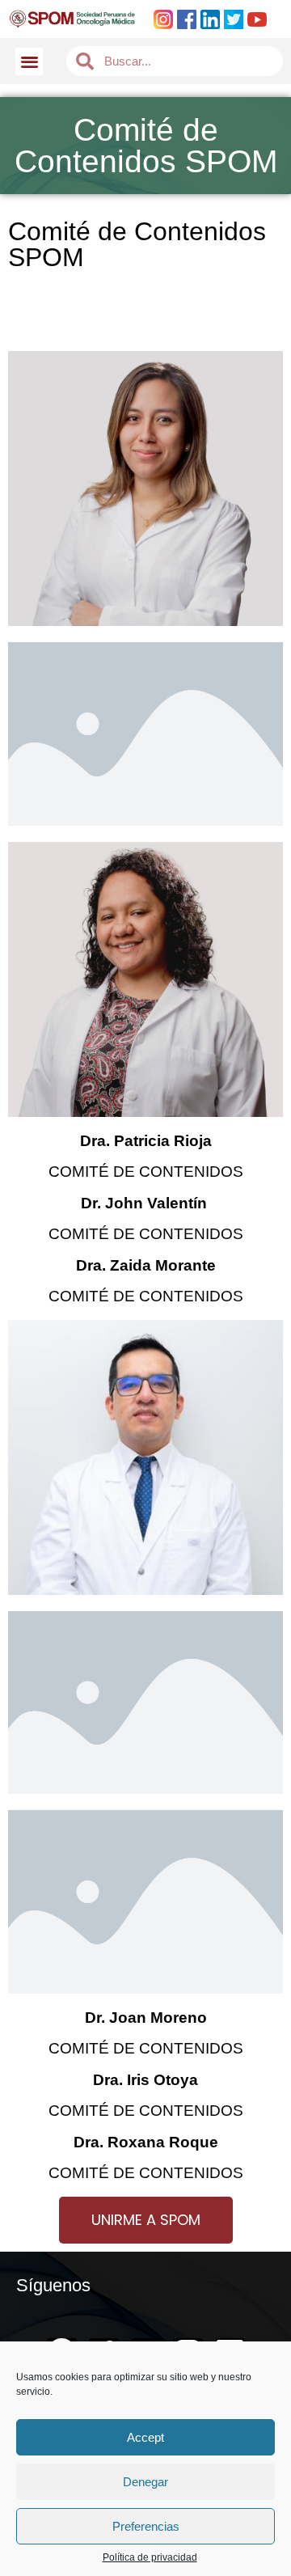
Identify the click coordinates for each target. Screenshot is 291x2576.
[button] (30, 62)
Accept (145, 2437)
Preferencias (146, 2526)
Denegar (145, 2482)
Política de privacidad (150, 2558)
